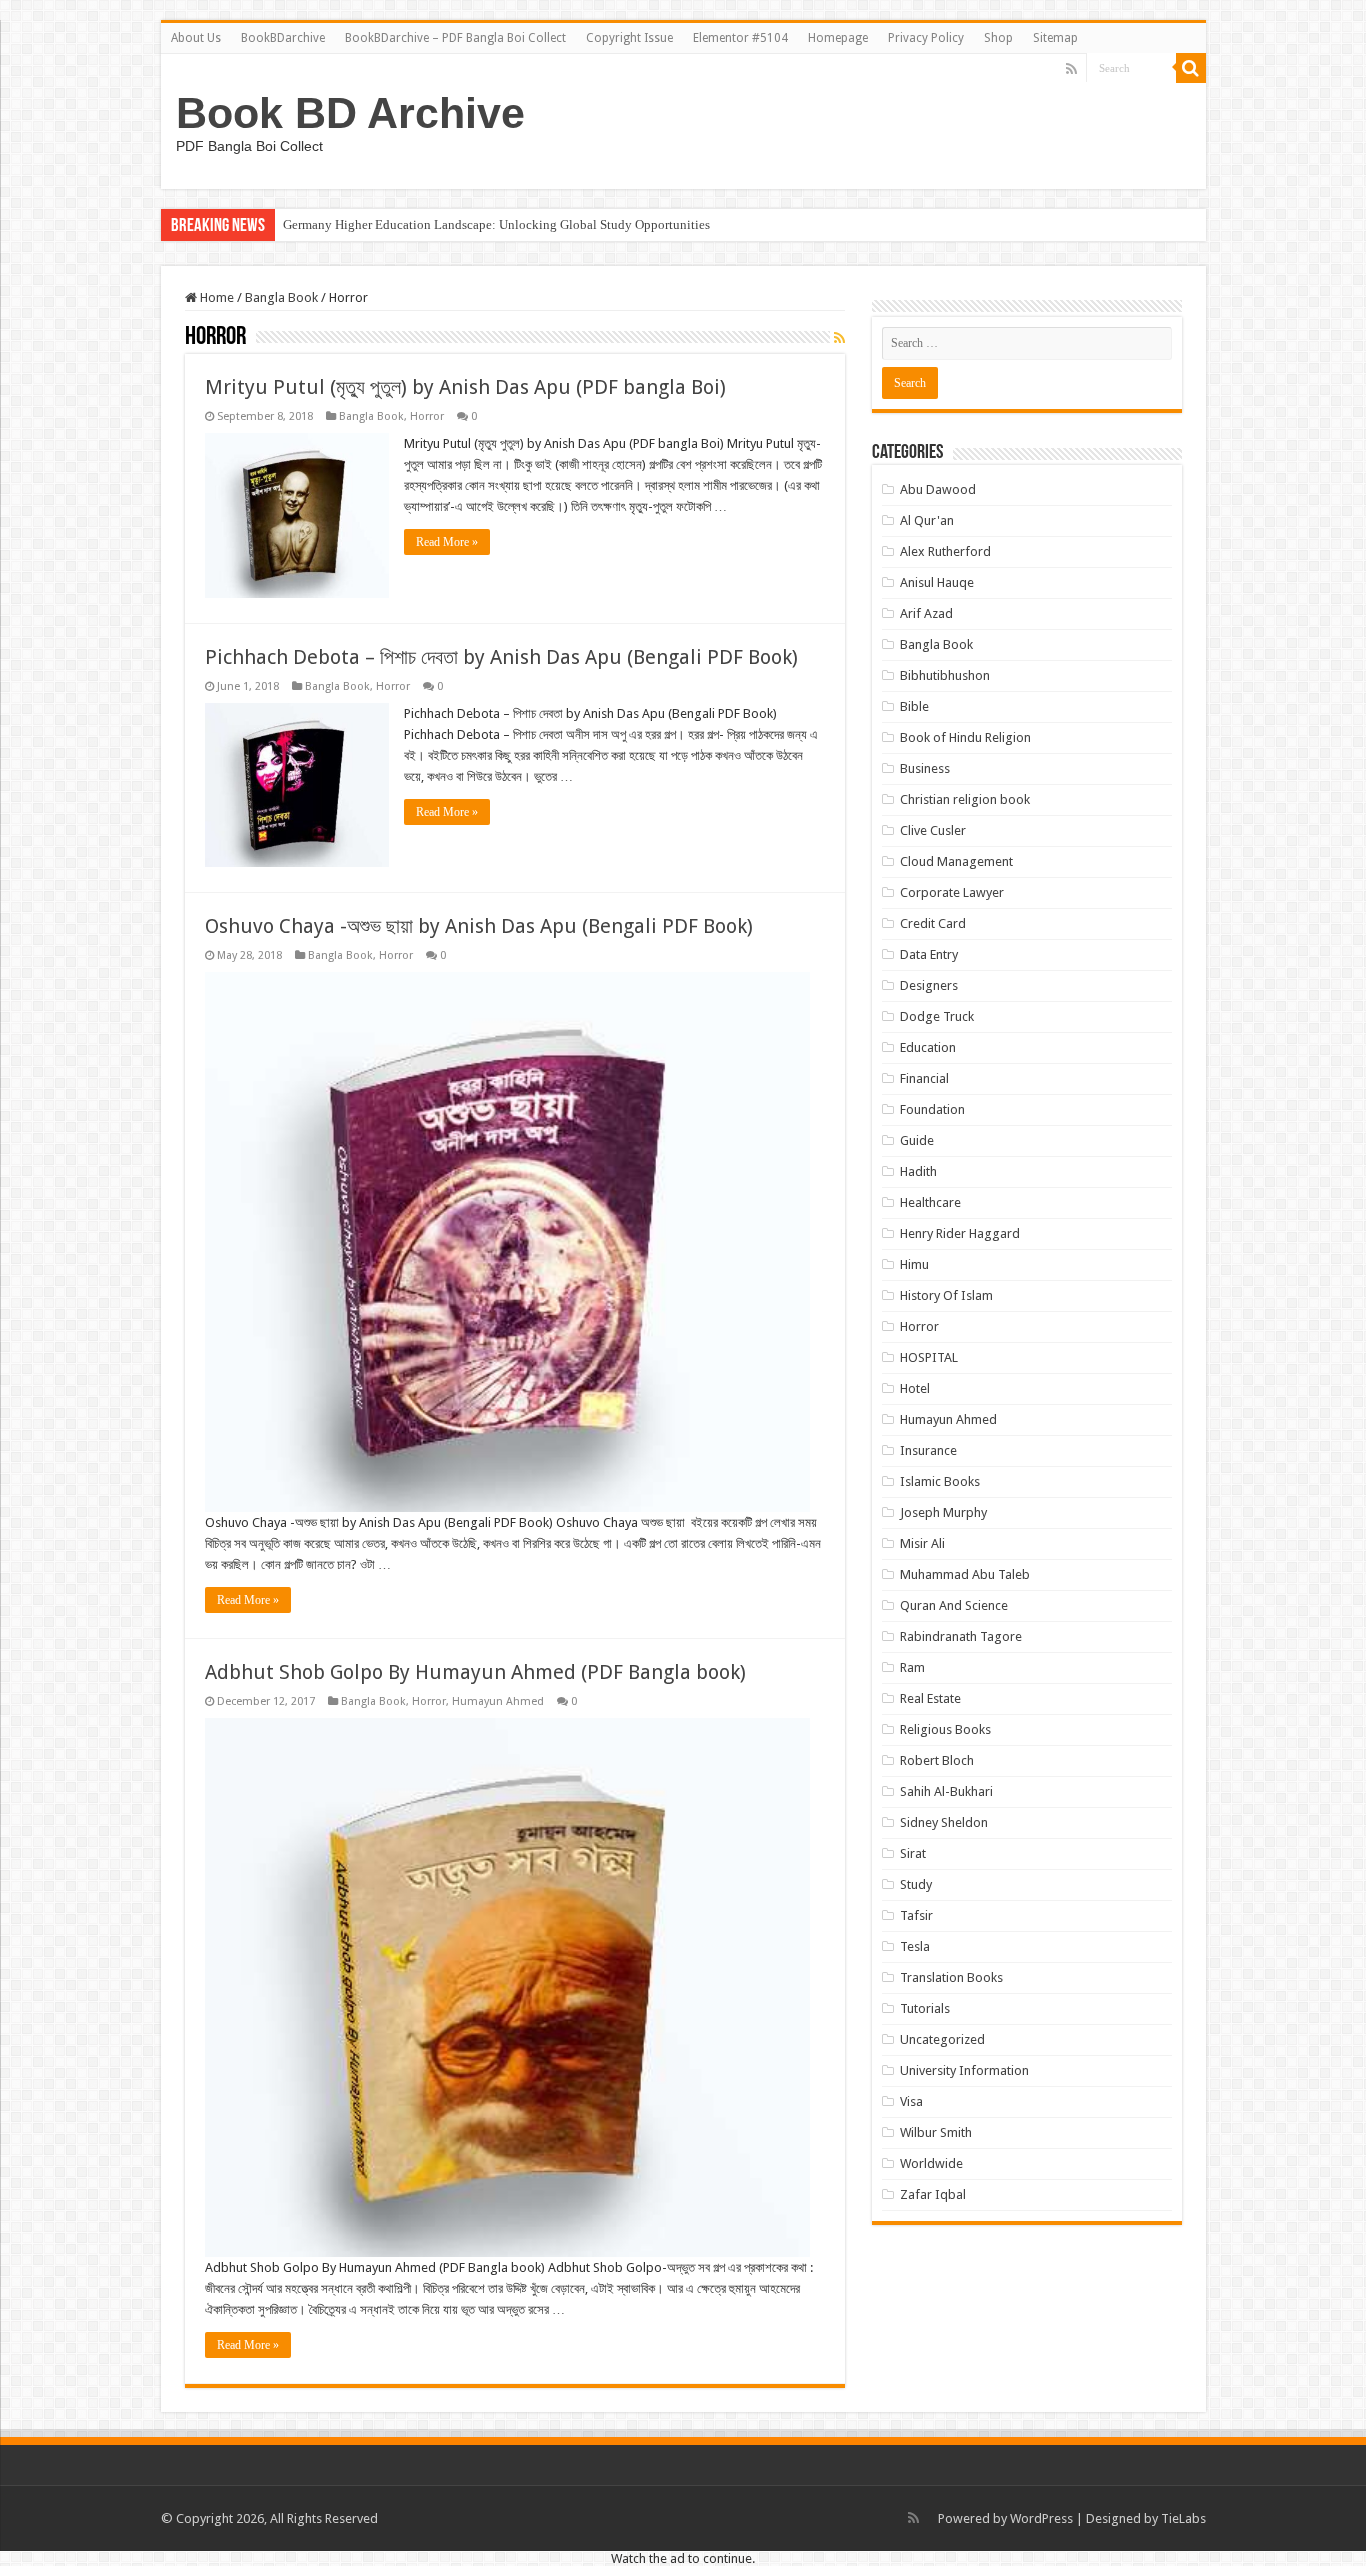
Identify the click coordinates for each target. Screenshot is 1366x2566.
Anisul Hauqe (937, 582)
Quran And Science (954, 1605)
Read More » (447, 542)
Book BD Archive (350, 113)
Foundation (932, 1109)
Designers (929, 985)
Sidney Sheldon (944, 1822)
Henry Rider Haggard (960, 1233)
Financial (924, 1078)
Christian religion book (965, 799)
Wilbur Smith (936, 2132)
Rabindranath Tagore (961, 1636)
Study (916, 1884)
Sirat (913, 1853)
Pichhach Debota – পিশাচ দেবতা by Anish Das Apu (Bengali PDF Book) (501, 657)
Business (925, 768)
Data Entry (929, 954)
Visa (911, 2101)
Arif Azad (926, 613)
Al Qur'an (927, 520)
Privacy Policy (926, 38)
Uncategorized (942, 2039)
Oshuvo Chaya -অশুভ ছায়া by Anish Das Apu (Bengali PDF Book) (479, 926)
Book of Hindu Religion (965, 737)
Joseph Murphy (943, 1512)
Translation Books (951, 1977)
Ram (912, 1667)
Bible (914, 706)
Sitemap (1055, 38)
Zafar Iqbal (933, 2194)
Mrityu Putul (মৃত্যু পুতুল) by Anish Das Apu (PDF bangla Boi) (465, 387)
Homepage (838, 38)
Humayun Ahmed (498, 1701)
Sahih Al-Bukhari (946, 1791)
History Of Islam (946, 1295)
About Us (196, 38)
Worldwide (931, 2163)
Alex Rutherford (945, 551)
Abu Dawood (938, 489)
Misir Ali (922, 1543)
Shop (998, 38)
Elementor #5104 (740, 38)
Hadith (918, 1171)
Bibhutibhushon (945, 675)
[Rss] (1071, 69)
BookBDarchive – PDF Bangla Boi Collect (455, 38)
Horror (427, 416)
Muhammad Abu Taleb (965, 1574)
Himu (914, 1264)
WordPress (1041, 2518)
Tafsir (916, 1915)
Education (928, 1047)
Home (215, 297)
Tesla (915, 1946)
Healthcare (930, 1202)
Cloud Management (956, 861)
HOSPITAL (929, 1357)
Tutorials (925, 2008)
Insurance (928, 1450)
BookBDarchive (283, 38)
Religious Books (945, 1729)
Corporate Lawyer (952, 892)
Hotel (915, 1388)
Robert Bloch (937, 1760)
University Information (964, 2070)
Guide (917, 1140)
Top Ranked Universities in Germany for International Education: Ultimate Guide (503, 224)
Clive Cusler (933, 830)
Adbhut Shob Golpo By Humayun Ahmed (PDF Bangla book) (475, 1672)
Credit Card (933, 923)
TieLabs (1183, 2518)
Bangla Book (281, 297)
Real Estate (930, 1698)
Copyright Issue (629, 38)
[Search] (1191, 68)
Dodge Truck (937, 1016)
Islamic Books (940, 1481)
